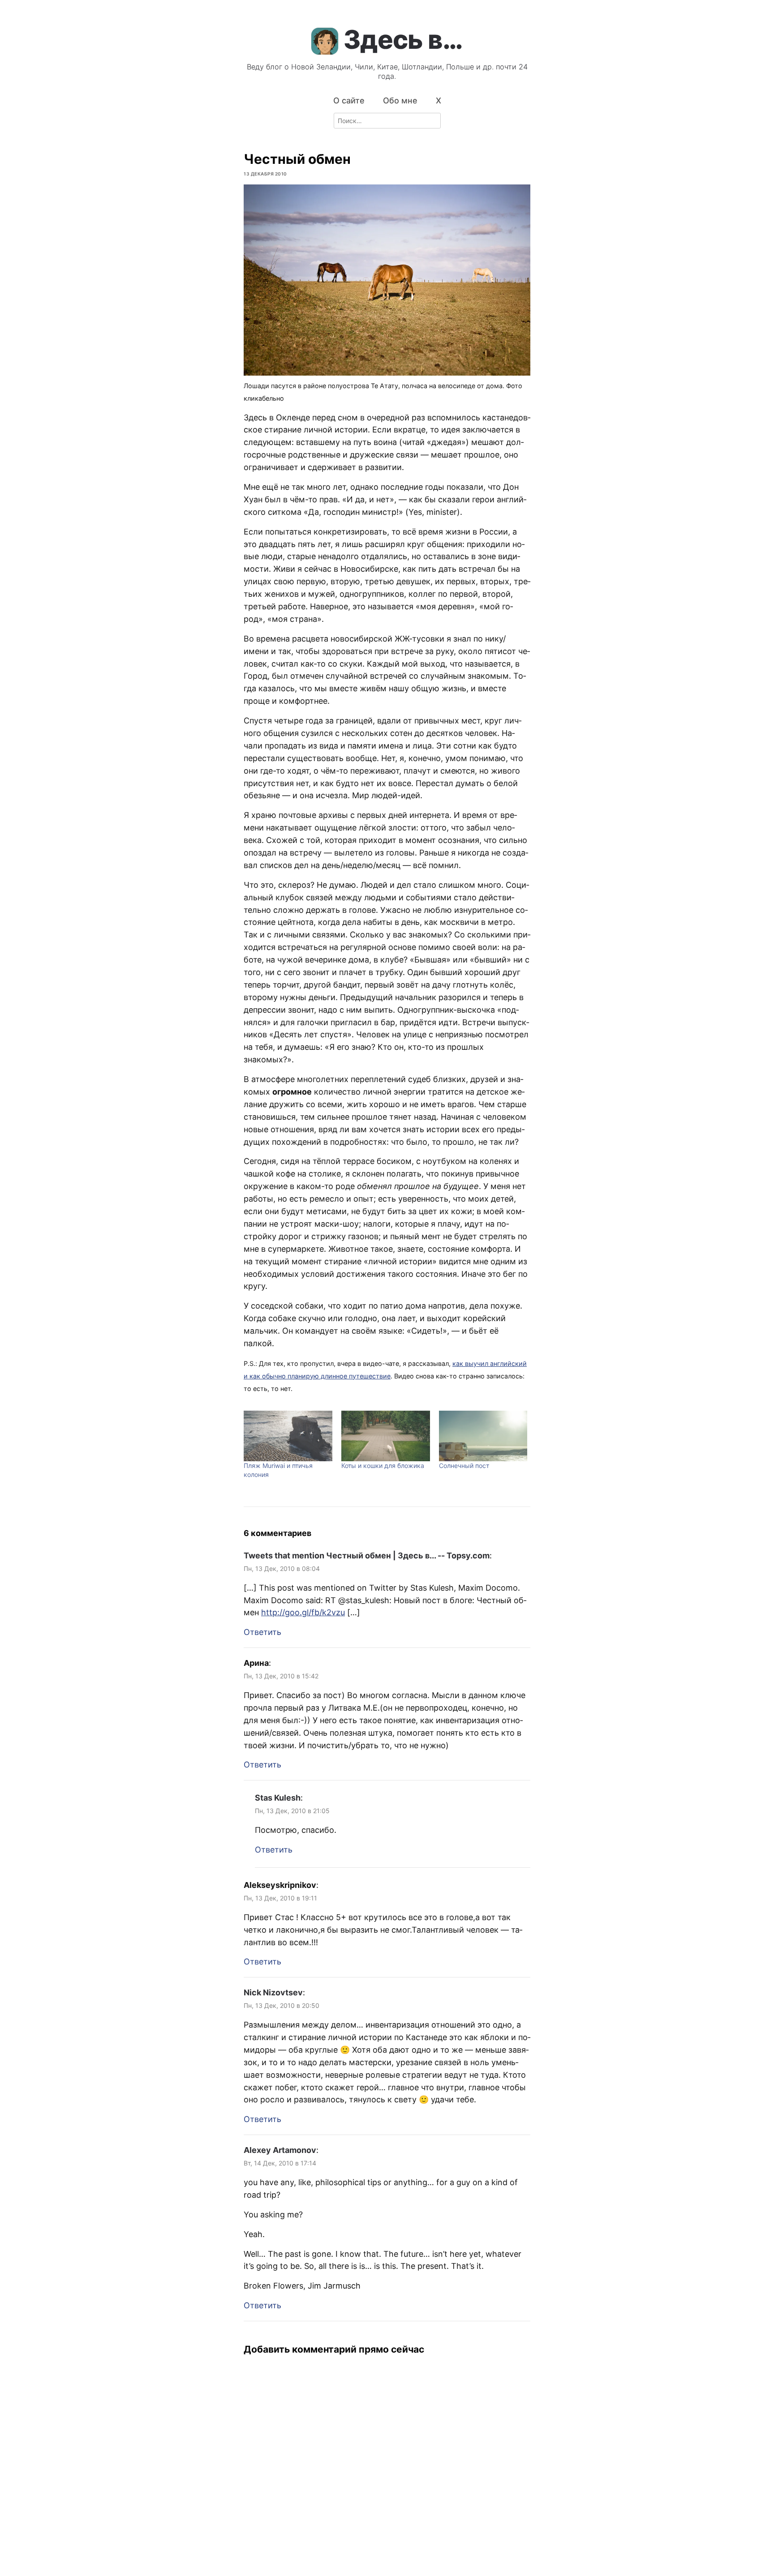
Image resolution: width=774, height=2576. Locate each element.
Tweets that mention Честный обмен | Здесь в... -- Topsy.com (367, 1555)
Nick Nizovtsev (273, 1992)
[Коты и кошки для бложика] (386, 1436)
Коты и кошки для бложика (383, 1466)
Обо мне (400, 101)
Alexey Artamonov (280, 2150)
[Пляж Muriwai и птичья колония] (288, 1436)
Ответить (262, 1632)
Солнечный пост (464, 1466)
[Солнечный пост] (483, 1436)
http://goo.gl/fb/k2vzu (303, 1612)
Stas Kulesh (278, 1798)
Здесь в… (403, 39)
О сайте (349, 101)
